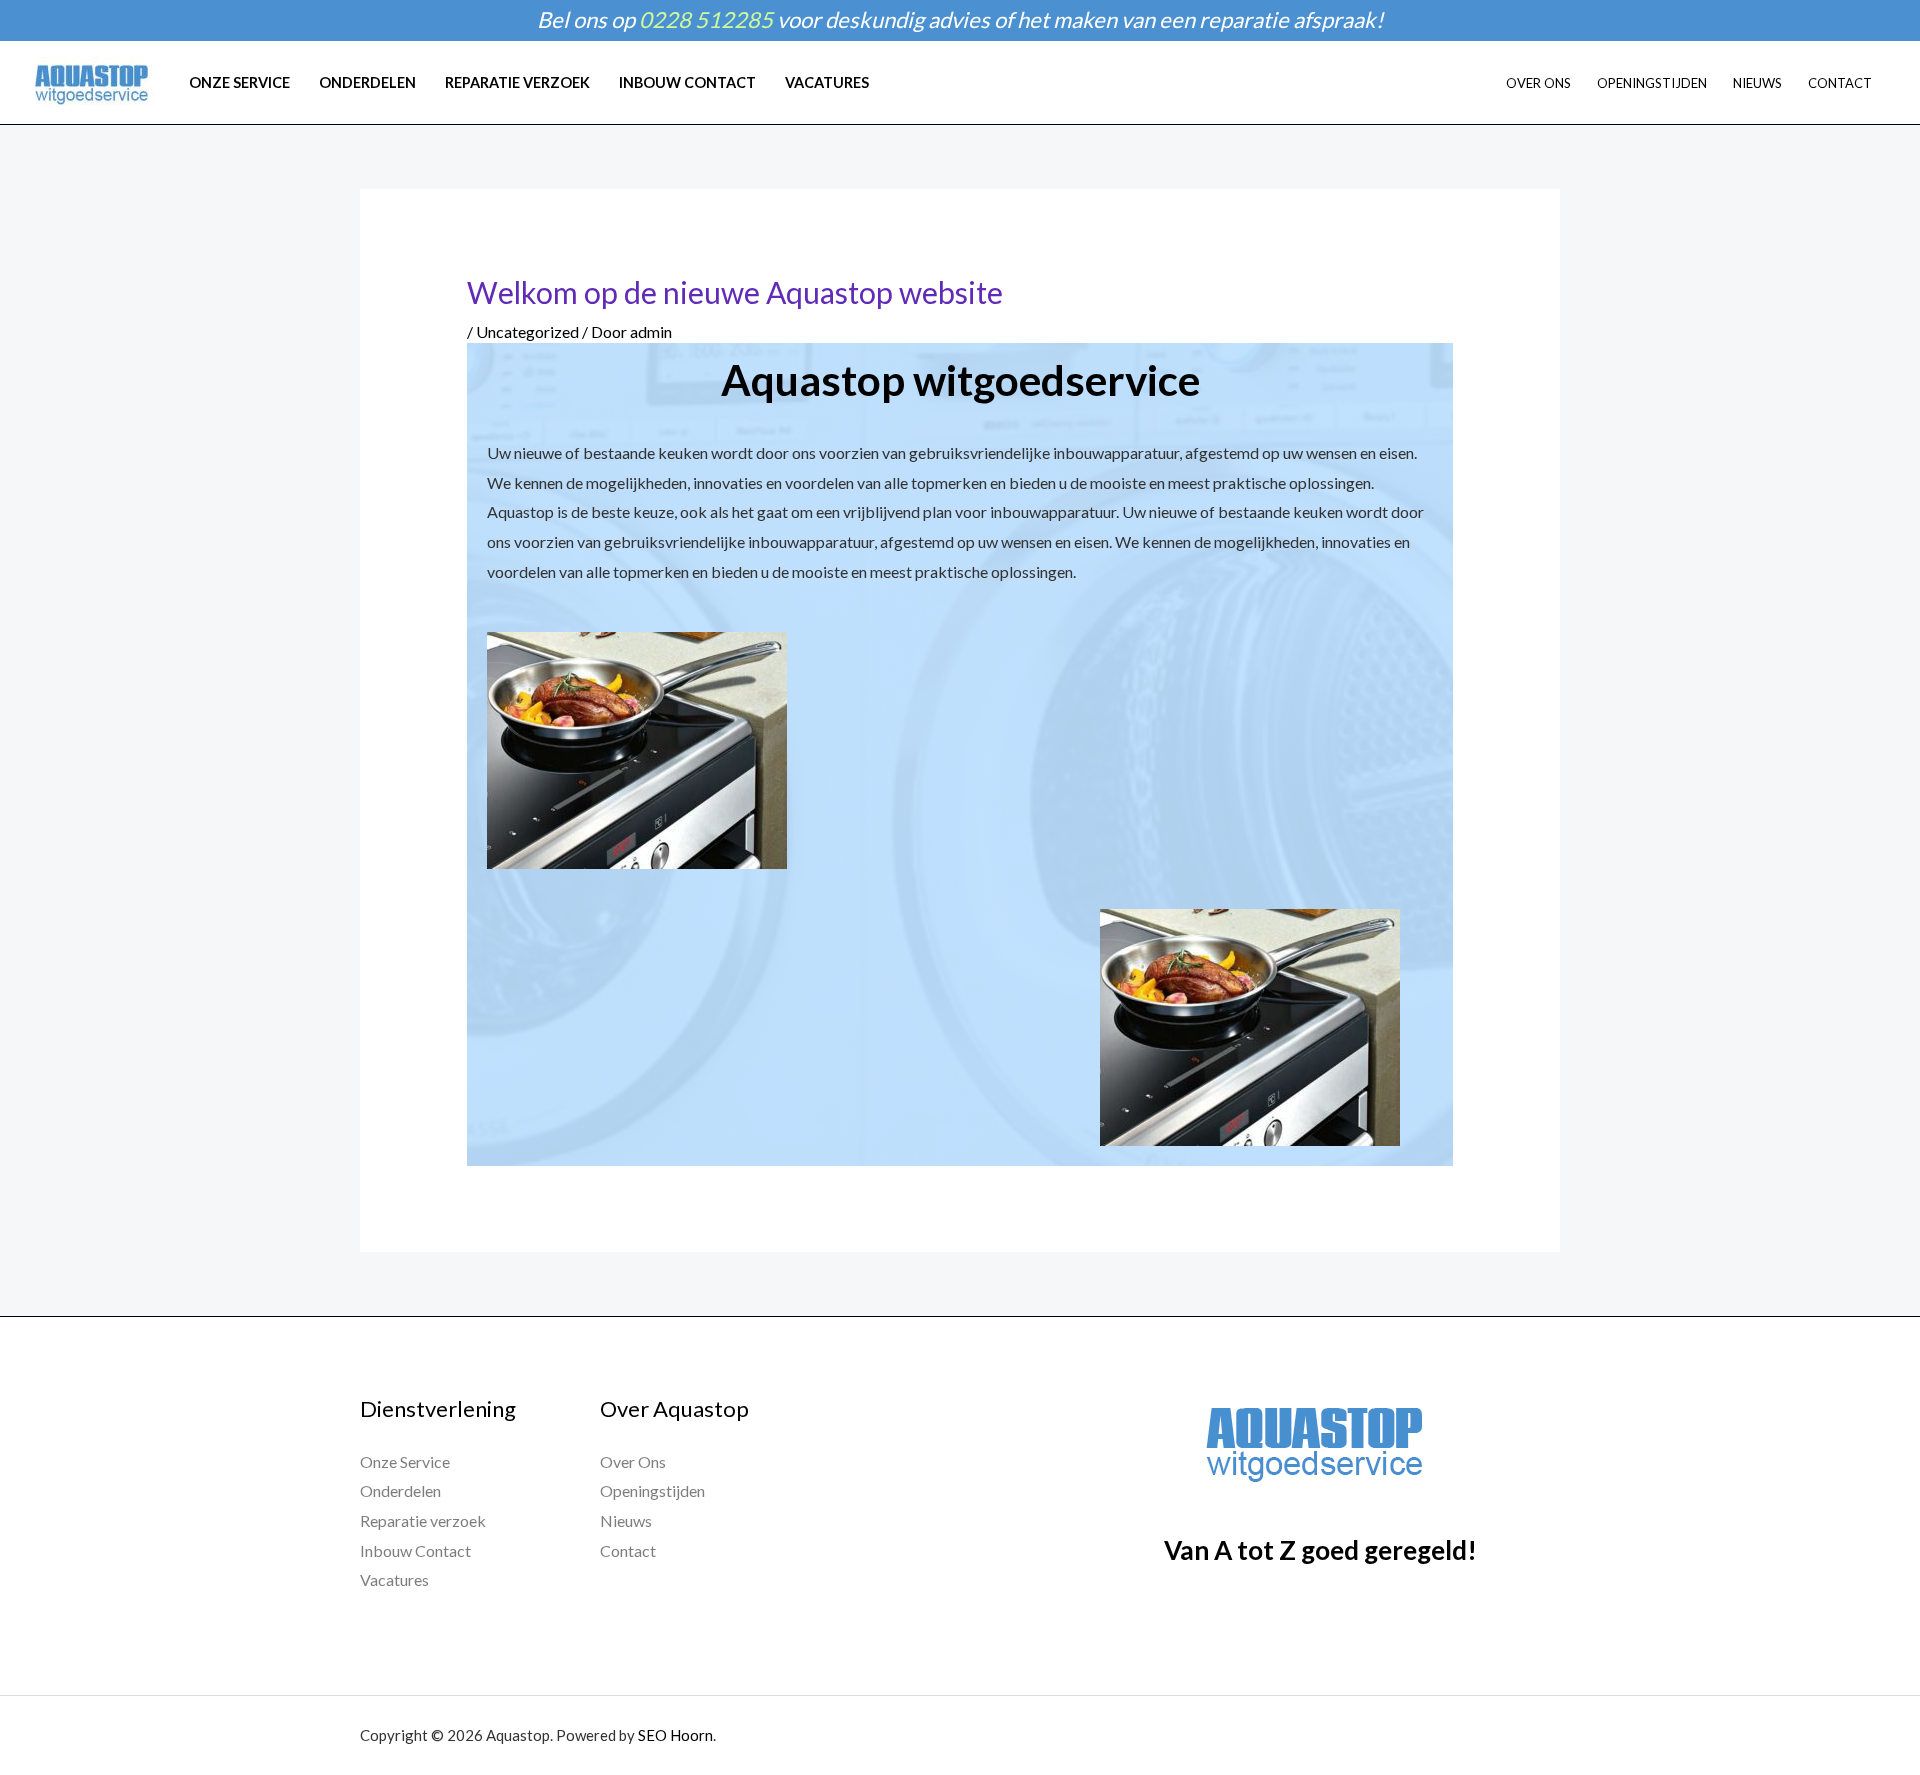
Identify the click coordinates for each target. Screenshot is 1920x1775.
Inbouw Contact (415, 1550)
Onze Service (405, 1461)
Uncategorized (527, 331)
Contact (628, 1550)
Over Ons (633, 1461)
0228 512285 (706, 19)
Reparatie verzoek (423, 1520)
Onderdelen (400, 1490)
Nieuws (626, 1520)
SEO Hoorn (675, 1735)
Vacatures (394, 1579)
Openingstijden (652, 1490)
